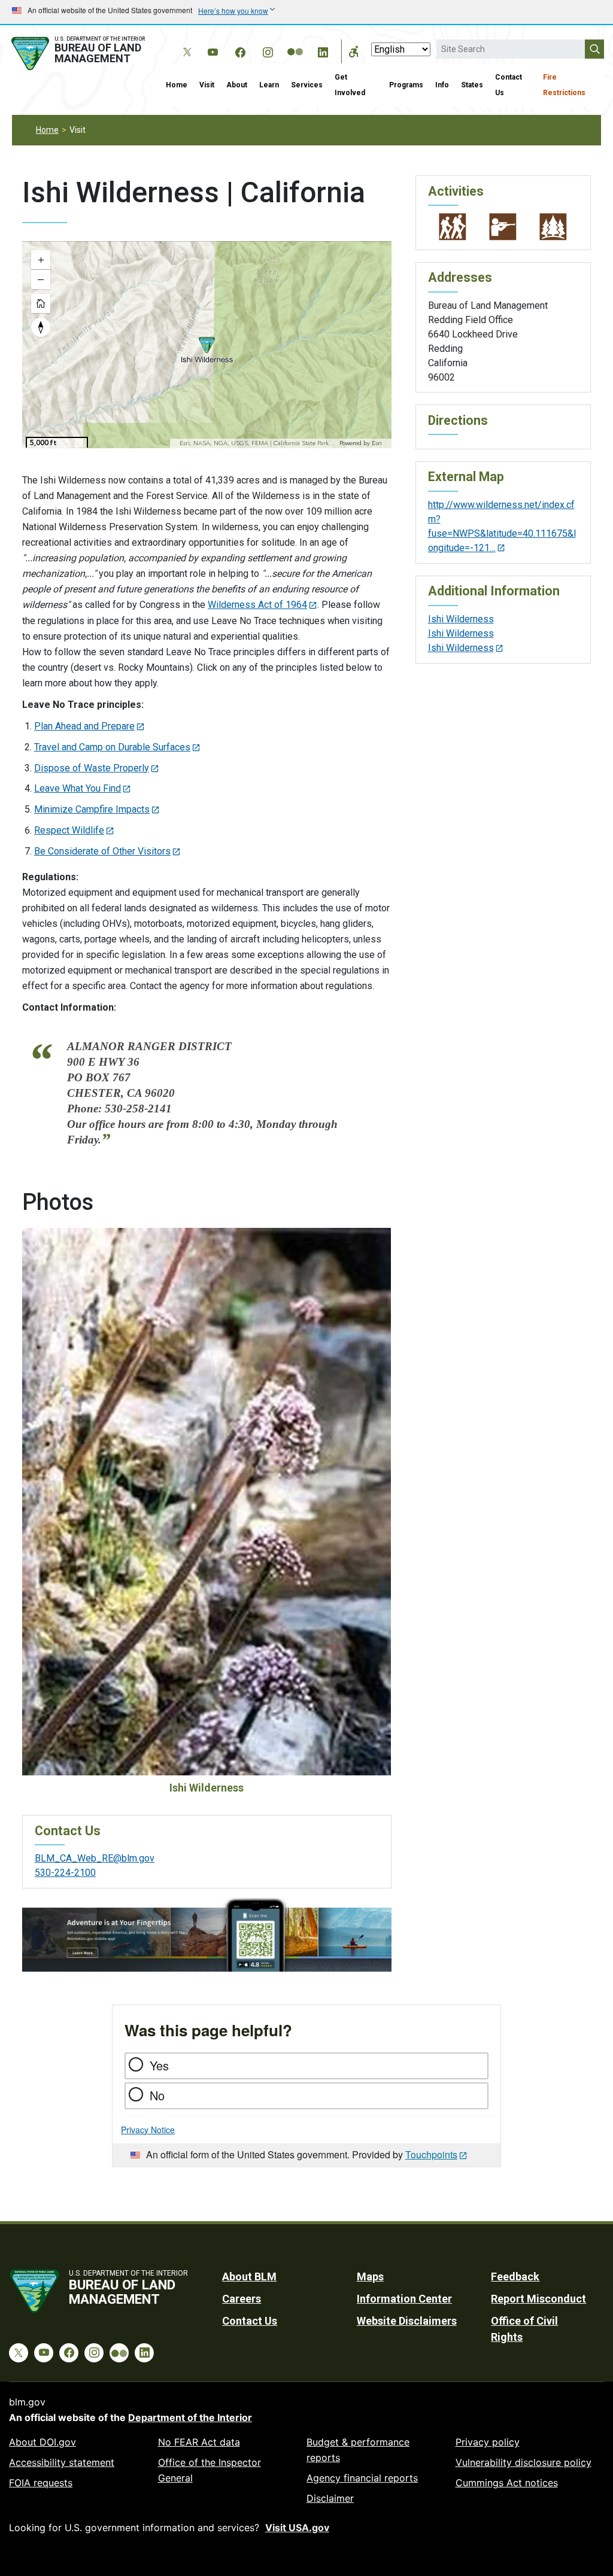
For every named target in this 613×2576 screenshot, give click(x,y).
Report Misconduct (538, 2299)
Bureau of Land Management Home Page (80, 54)
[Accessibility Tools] (354, 51)
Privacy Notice (148, 2130)
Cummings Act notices (507, 2483)
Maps (370, 2277)
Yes (159, 2065)
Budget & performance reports (358, 2450)
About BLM (249, 2277)
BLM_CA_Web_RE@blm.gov (95, 1858)
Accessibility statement (62, 2462)
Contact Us (509, 85)
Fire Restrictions (564, 85)
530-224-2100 (65, 1873)
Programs (406, 85)
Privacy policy (488, 2442)
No (157, 2095)
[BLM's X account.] (185, 43)
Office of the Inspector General (210, 2470)
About (237, 85)
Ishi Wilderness (461, 619)
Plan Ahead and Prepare (84, 726)
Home (177, 85)
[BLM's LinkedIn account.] (323, 50)
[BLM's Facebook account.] (240, 50)
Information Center (404, 2299)
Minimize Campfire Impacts (92, 809)
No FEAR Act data (199, 2442)
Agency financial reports (362, 2478)
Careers (242, 2299)
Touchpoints (431, 2154)
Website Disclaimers (407, 2321)
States (472, 85)
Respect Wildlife (69, 830)
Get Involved (350, 85)
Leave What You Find (78, 788)
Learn (269, 85)
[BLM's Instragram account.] (268, 50)
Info (442, 85)
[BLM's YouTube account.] (213, 50)
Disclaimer (330, 2498)
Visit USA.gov (297, 2528)
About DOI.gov (43, 2442)
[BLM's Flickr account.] (295, 43)
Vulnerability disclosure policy (524, 2462)
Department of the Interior (190, 2417)
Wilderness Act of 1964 (257, 605)
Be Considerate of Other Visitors (102, 851)
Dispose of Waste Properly (92, 768)
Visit (207, 85)
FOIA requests (41, 2483)
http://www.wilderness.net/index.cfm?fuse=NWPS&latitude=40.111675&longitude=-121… (502, 526)
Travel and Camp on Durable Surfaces (112, 747)
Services (307, 85)
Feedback (515, 2277)
